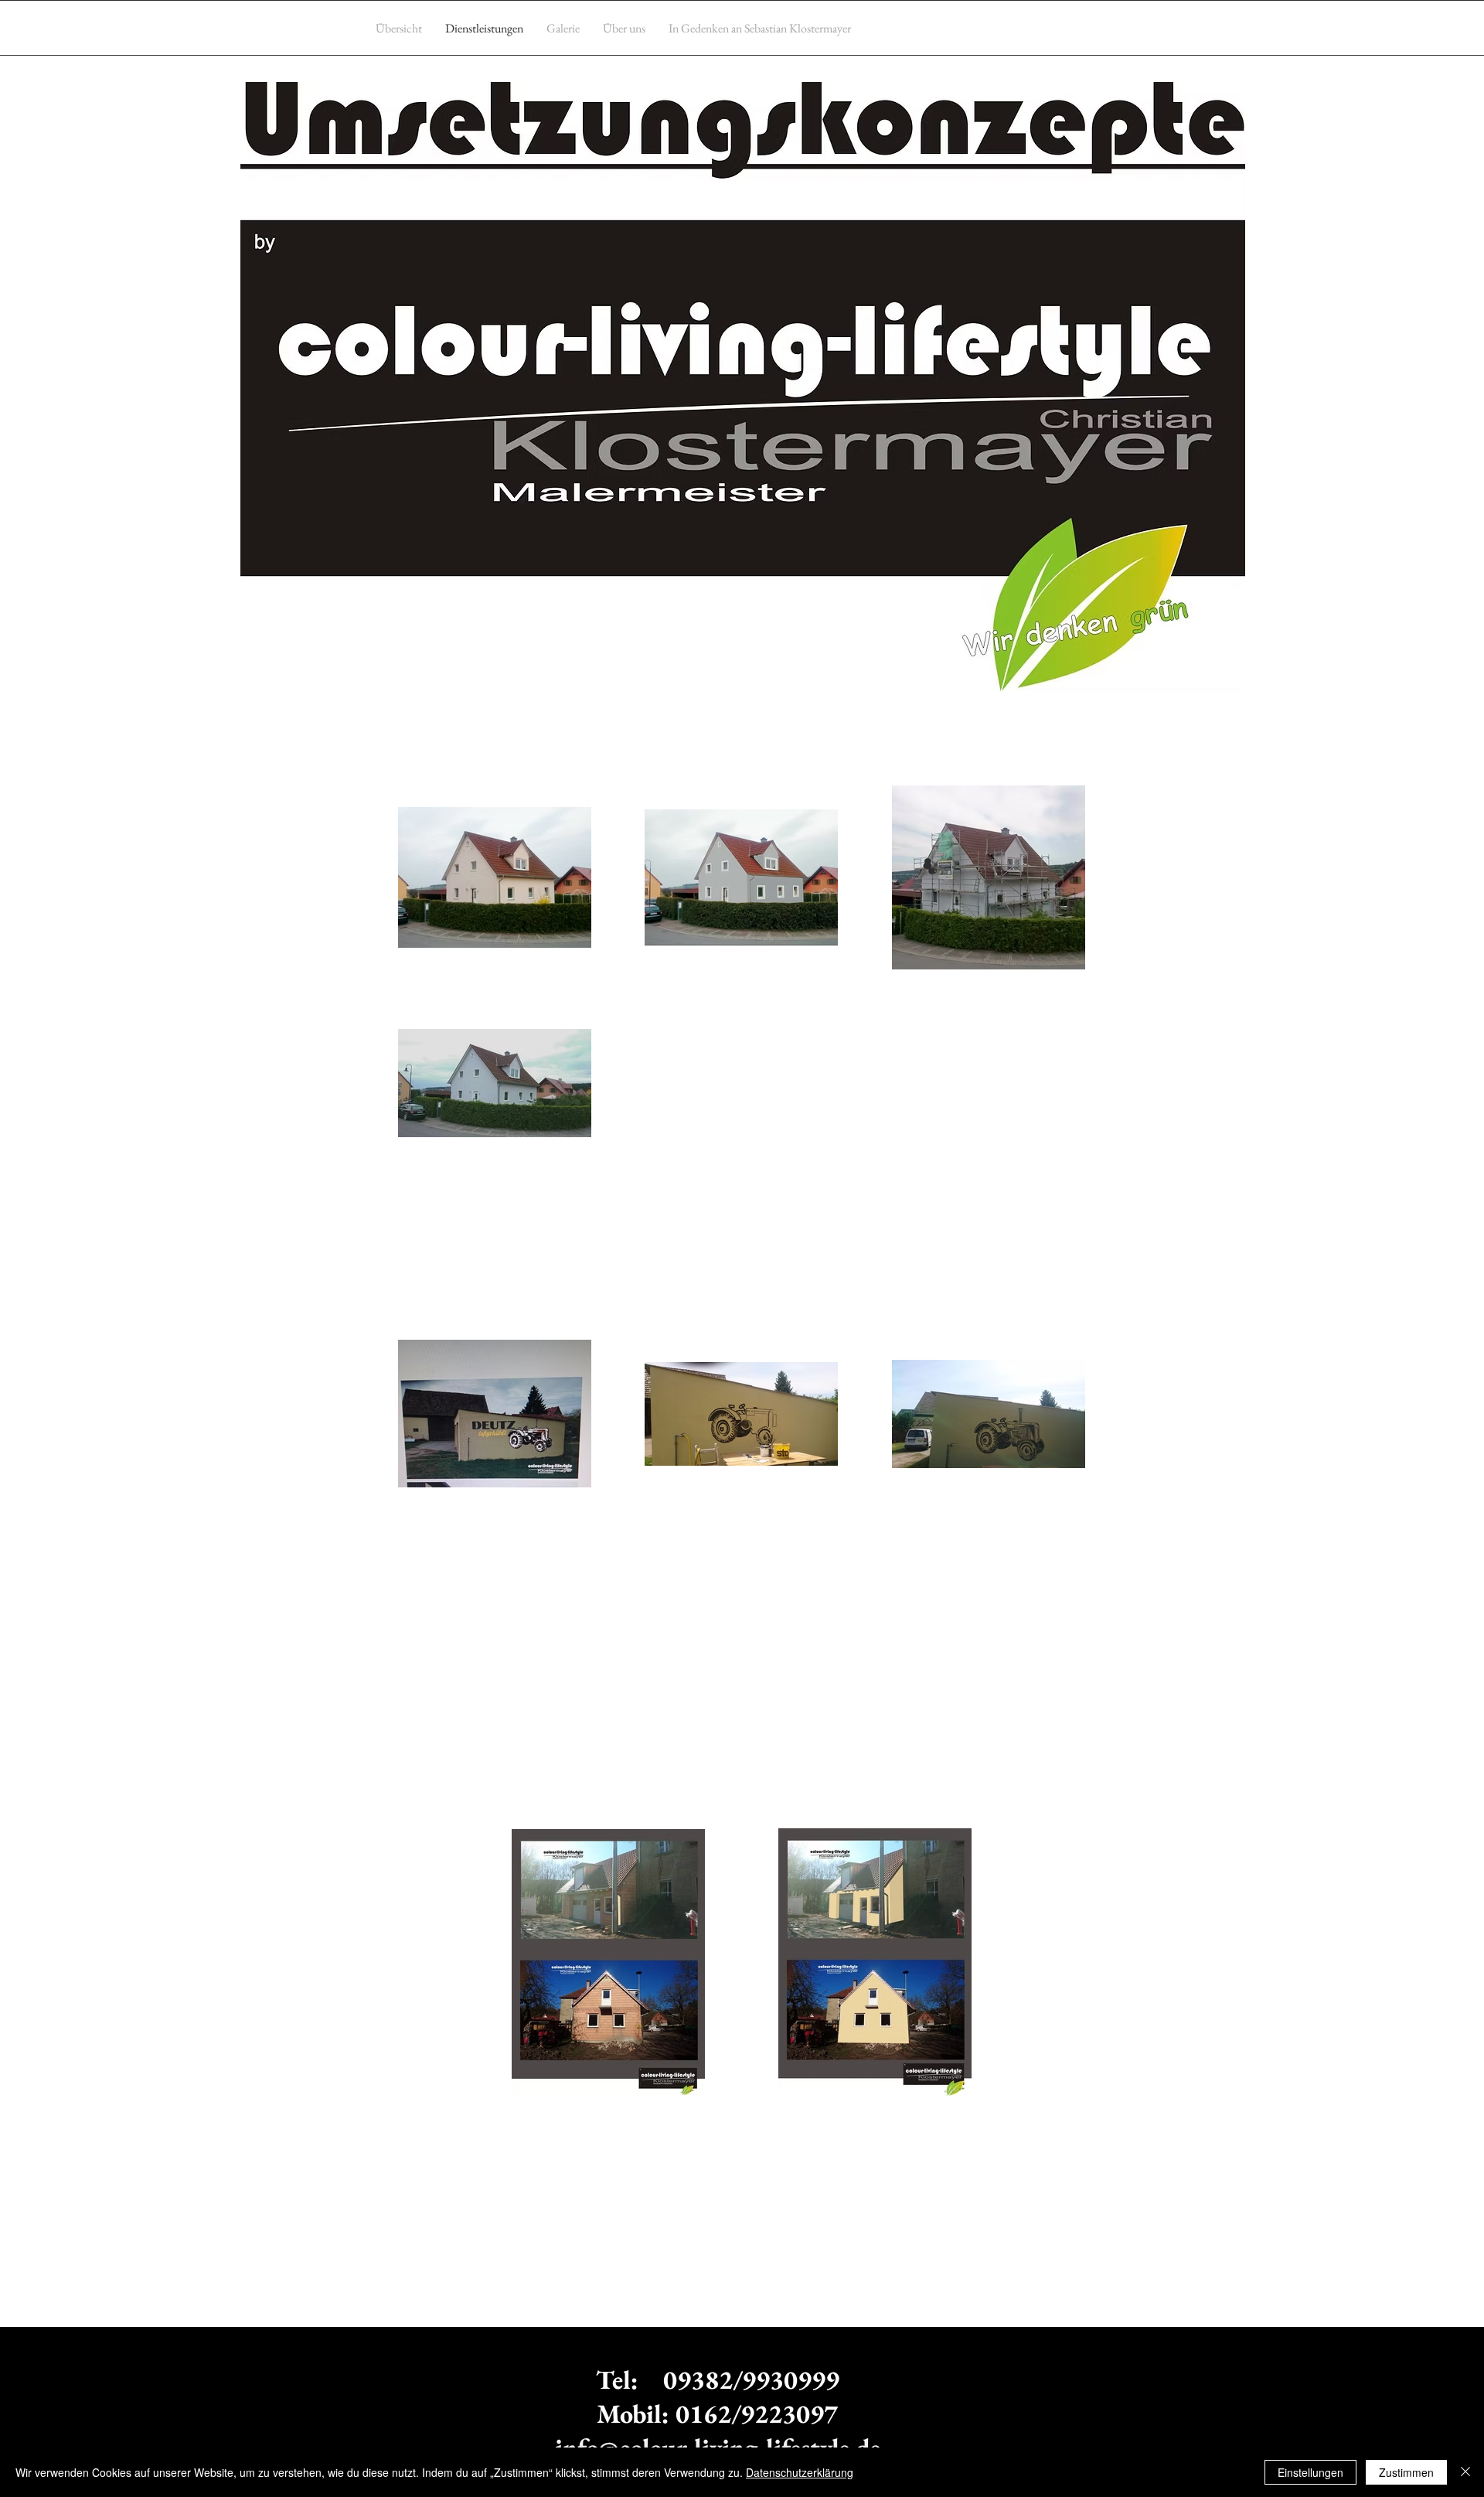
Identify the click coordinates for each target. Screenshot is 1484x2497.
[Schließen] (1465, 2472)
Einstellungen (1310, 2472)
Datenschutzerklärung (800, 2472)
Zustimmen (1406, 2472)
